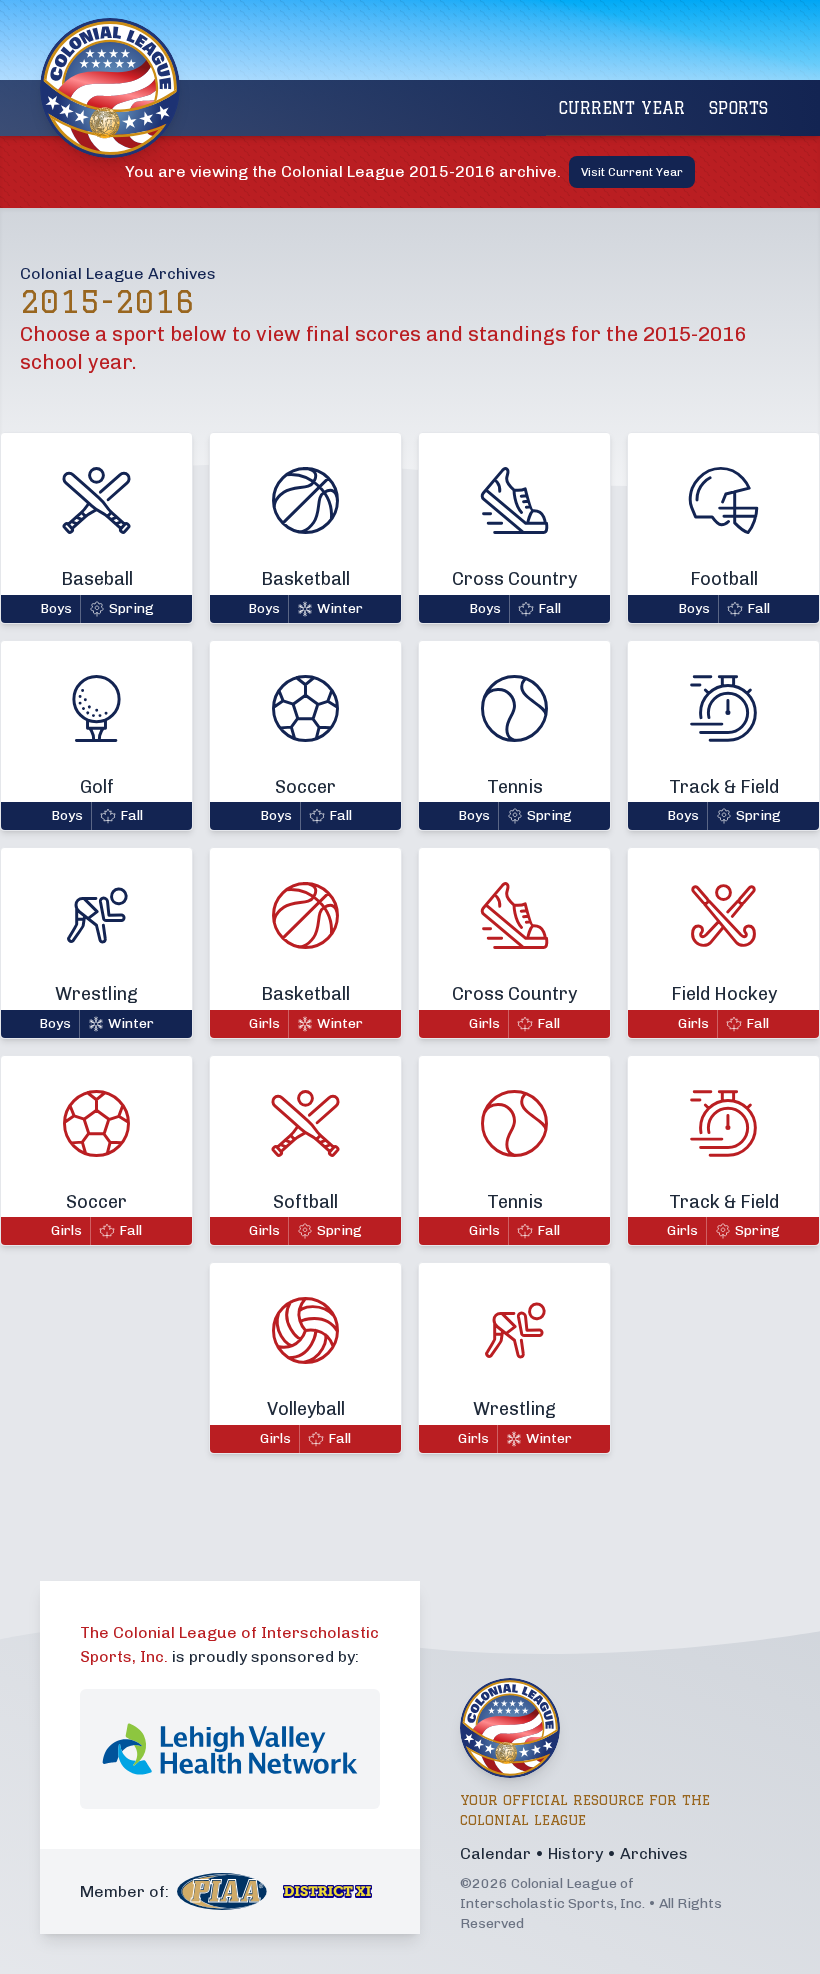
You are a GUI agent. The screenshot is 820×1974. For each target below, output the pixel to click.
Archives (654, 1853)
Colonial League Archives (118, 273)
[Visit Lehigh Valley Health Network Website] (230, 1749)
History (575, 1853)
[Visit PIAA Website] (222, 1891)
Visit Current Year (632, 172)
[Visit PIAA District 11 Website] (328, 1891)
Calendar (495, 1853)
